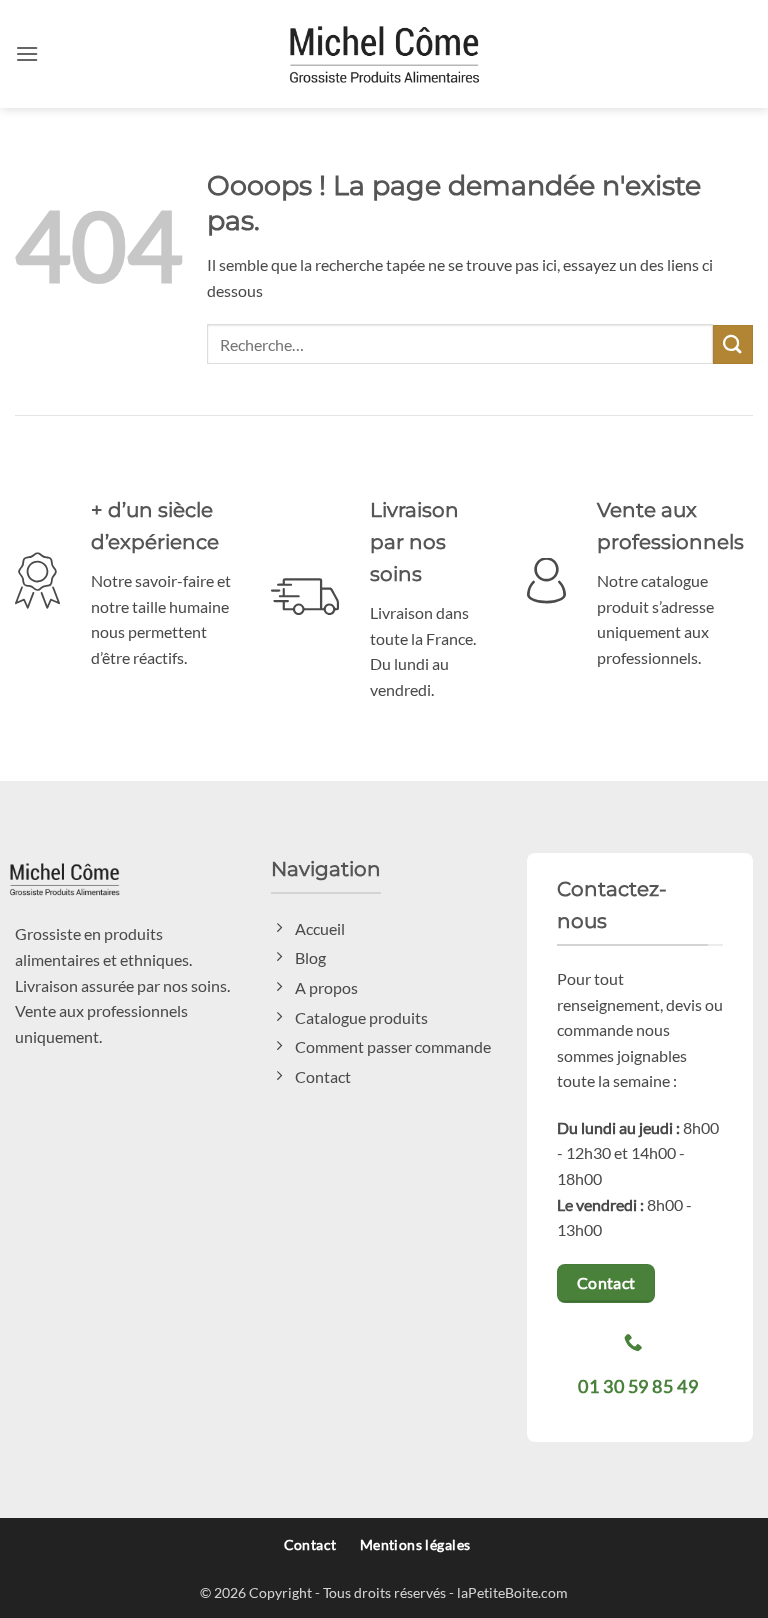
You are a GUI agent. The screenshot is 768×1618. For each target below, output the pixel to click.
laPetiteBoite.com (512, 1592)
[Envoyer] (733, 344)
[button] (27, 53)
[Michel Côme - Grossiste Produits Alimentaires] (384, 53)
